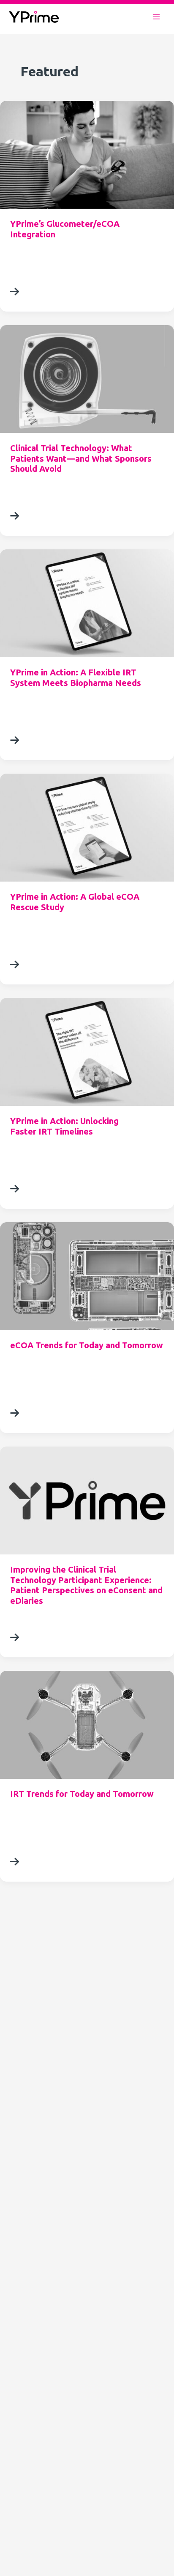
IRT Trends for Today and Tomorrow (82, 1794)
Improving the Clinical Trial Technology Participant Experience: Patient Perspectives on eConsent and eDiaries (86, 1585)
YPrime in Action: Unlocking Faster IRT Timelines (64, 1126)
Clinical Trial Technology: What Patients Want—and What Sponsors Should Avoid (81, 458)
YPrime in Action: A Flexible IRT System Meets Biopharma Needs (76, 678)
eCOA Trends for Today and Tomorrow (87, 1345)
